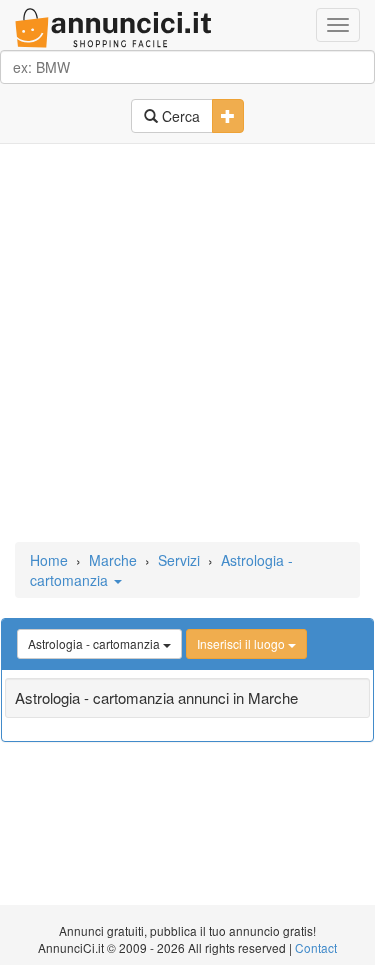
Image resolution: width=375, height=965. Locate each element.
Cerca (179, 116)
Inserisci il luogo (242, 643)
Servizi (179, 560)
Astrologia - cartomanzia (95, 643)
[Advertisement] (187, 344)
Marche (113, 560)
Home (49, 560)
